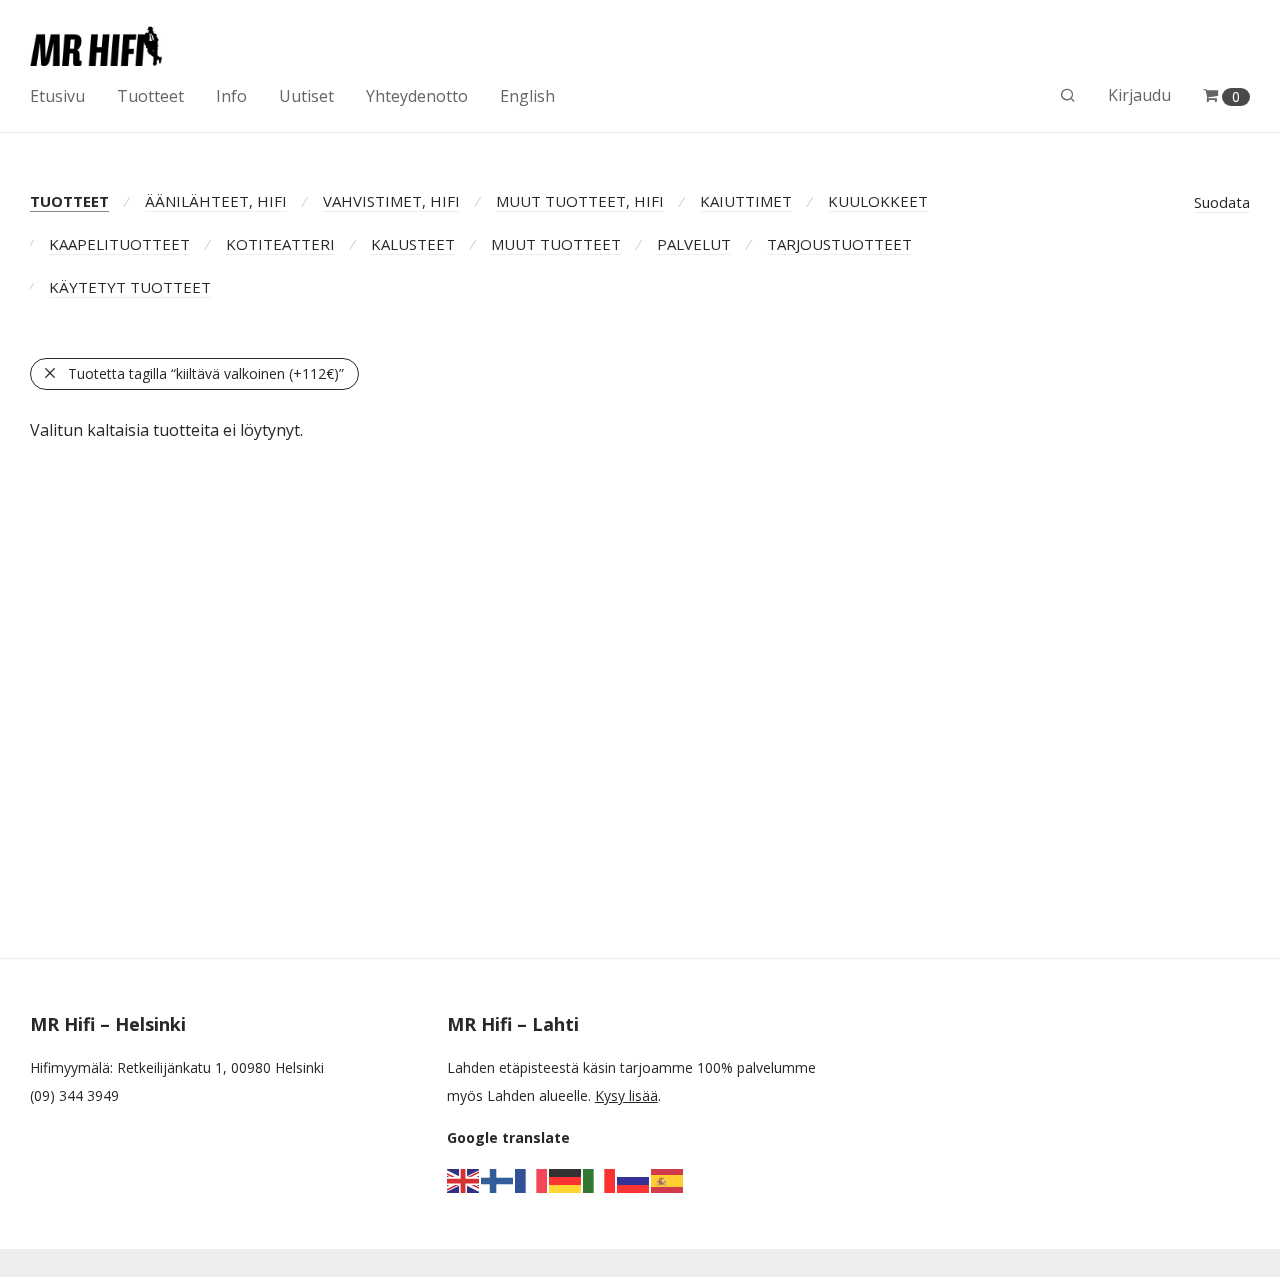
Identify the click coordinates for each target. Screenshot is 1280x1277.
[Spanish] (668, 1179)
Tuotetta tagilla (206, 373)
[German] (566, 1179)
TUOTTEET (69, 201)
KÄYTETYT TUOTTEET (130, 287)
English (527, 96)
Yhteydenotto (417, 96)
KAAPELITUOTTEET (119, 244)
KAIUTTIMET (746, 201)
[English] (464, 1179)
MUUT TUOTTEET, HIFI (580, 201)
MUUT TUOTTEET (556, 244)
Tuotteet (150, 96)
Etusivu (57, 96)
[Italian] (600, 1179)
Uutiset (306, 96)
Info (231, 96)
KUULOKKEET (878, 201)
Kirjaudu (1139, 95)
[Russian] (634, 1179)
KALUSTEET (413, 244)
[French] (532, 1179)
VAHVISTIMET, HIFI (391, 201)
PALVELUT (694, 244)
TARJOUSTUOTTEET (839, 244)
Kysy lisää (626, 1095)
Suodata (1222, 202)
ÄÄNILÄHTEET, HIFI (216, 201)
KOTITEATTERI (280, 244)
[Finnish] (498, 1179)
